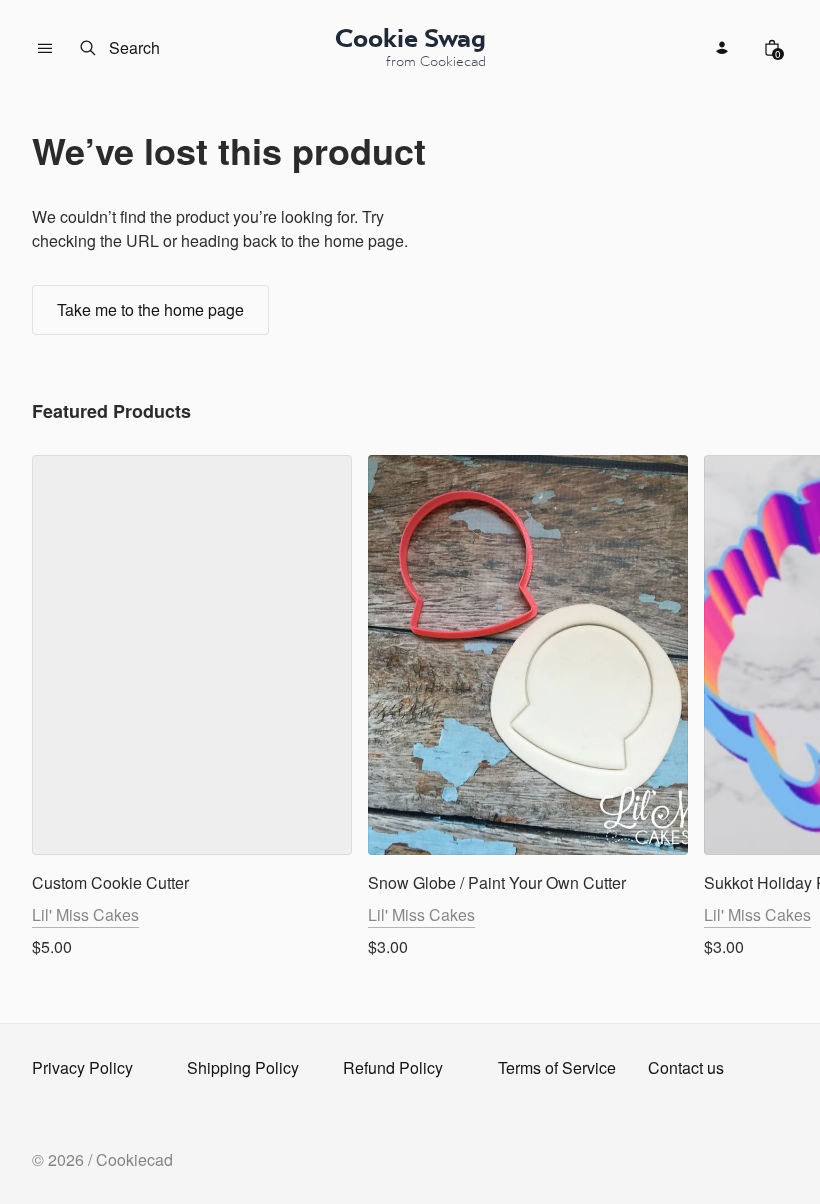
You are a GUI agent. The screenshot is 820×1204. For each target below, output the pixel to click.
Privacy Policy (82, 1067)
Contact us (686, 1067)
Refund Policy (393, 1067)
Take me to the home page (150, 309)
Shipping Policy (243, 1067)
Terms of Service (557, 1067)
